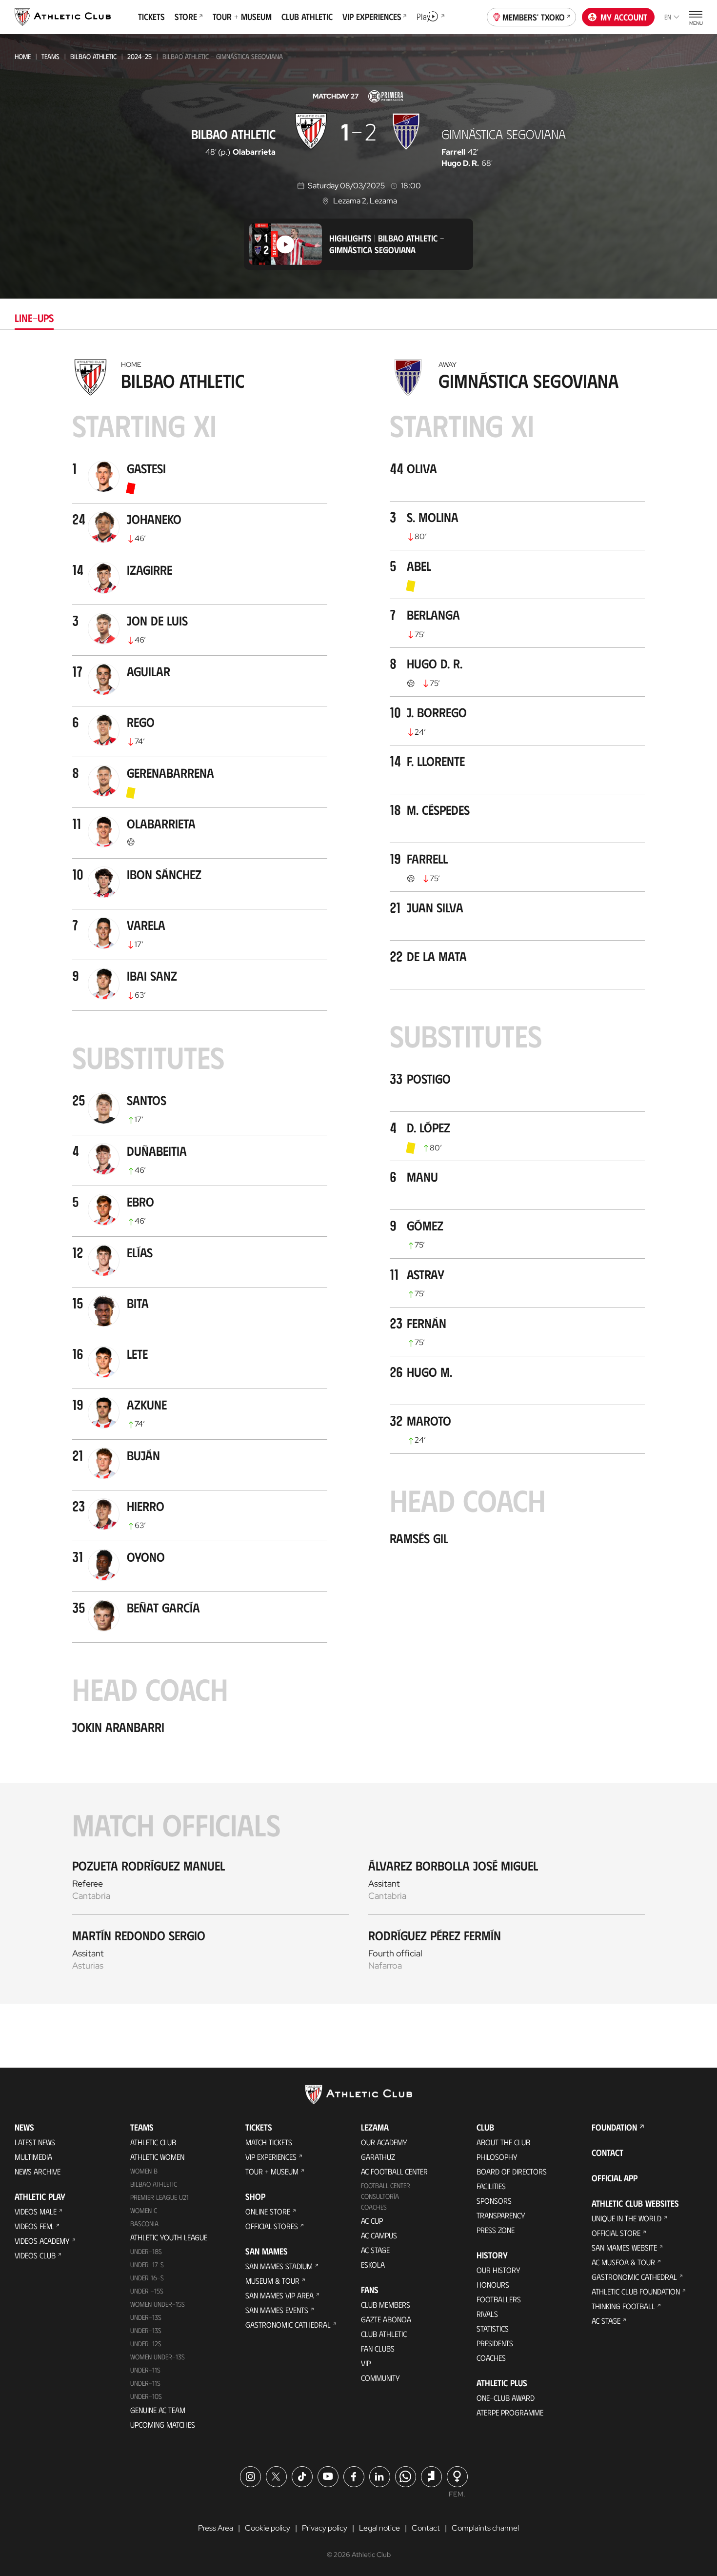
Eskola (373, 2264)
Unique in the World (627, 2218)
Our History (498, 2270)
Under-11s (145, 2383)
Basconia (144, 2224)
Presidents (495, 2343)
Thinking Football (623, 2306)
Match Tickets (269, 2142)
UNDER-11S (145, 2370)
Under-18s (146, 2251)
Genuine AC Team (158, 2410)
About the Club (503, 2142)
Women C (144, 2210)
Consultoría (380, 2196)
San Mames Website (624, 2247)
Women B (144, 2171)
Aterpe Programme (510, 2412)
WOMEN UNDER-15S (158, 2304)
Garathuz (378, 2157)
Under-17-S (147, 2264)
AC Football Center (394, 2171)
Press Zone (496, 2230)
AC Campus (379, 2235)
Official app (615, 2178)
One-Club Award (506, 2398)
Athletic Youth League (169, 2237)
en (668, 17)
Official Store (616, 2233)
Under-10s (146, 2396)
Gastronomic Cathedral (288, 2324)
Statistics (493, 2328)
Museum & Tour (272, 2281)
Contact (607, 2153)
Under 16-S (147, 2278)
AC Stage (375, 2250)
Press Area (216, 2528)
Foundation (614, 2127)
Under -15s (147, 2291)
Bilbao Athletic (93, 56)
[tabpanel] (358, 1179)
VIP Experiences (271, 2157)
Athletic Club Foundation (636, 2291)
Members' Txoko (534, 17)
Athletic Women (157, 2157)
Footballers (499, 2299)
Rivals (487, 2314)
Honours (493, 2284)
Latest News (35, 2142)
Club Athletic (384, 2334)
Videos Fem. (34, 2226)
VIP (366, 2363)
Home (23, 56)
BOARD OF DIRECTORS (512, 2171)
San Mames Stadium (279, 2266)
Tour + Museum (272, 2171)
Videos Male (36, 2211)
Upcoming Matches (163, 2425)
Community (380, 2378)
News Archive (38, 2171)
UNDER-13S (146, 2330)
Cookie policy (268, 2528)
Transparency (501, 2215)
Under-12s (146, 2344)
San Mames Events (277, 2310)
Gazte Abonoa (386, 2319)
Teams (50, 56)
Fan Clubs (378, 2348)
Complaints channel (485, 2528)
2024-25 (139, 56)
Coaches (374, 2207)
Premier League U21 (159, 2197)
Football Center (386, 2185)
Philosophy (497, 2157)
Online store (268, 2211)
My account (624, 17)
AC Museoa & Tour (623, 2262)
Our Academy (384, 2142)
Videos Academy (42, 2241)
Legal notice (379, 2528)
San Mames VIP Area (279, 2295)
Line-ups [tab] (34, 317)
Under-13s (146, 2317)
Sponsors (494, 2201)
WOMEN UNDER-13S (158, 2357)
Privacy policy (325, 2528)
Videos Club (35, 2255)
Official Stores (272, 2226)
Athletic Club (153, 2142)
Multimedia (33, 2157)
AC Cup (372, 2221)
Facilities (491, 2186)
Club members (386, 2304)
